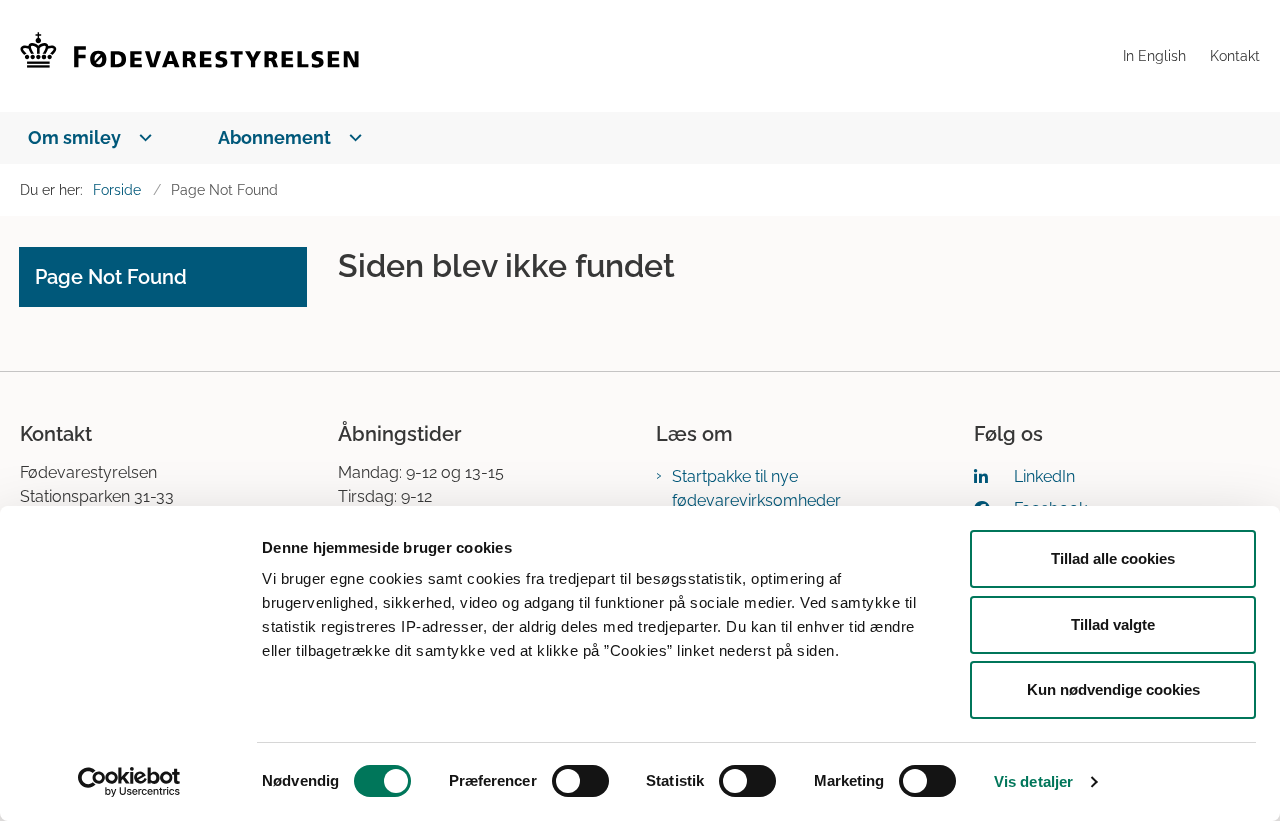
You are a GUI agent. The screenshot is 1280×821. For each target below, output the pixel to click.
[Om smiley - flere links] (141, 137)
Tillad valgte (1113, 624)
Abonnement (274, 137)
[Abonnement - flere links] (351, 137)
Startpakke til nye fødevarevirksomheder (756, 488)
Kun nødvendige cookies (1113, 689)
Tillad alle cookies (1113, 558)
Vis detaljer (1033, 781)
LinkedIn (1044, 476)
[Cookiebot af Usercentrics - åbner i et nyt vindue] (129, 782)
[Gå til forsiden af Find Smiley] (565, 56)
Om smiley (74, 137)
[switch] (580, 781)
